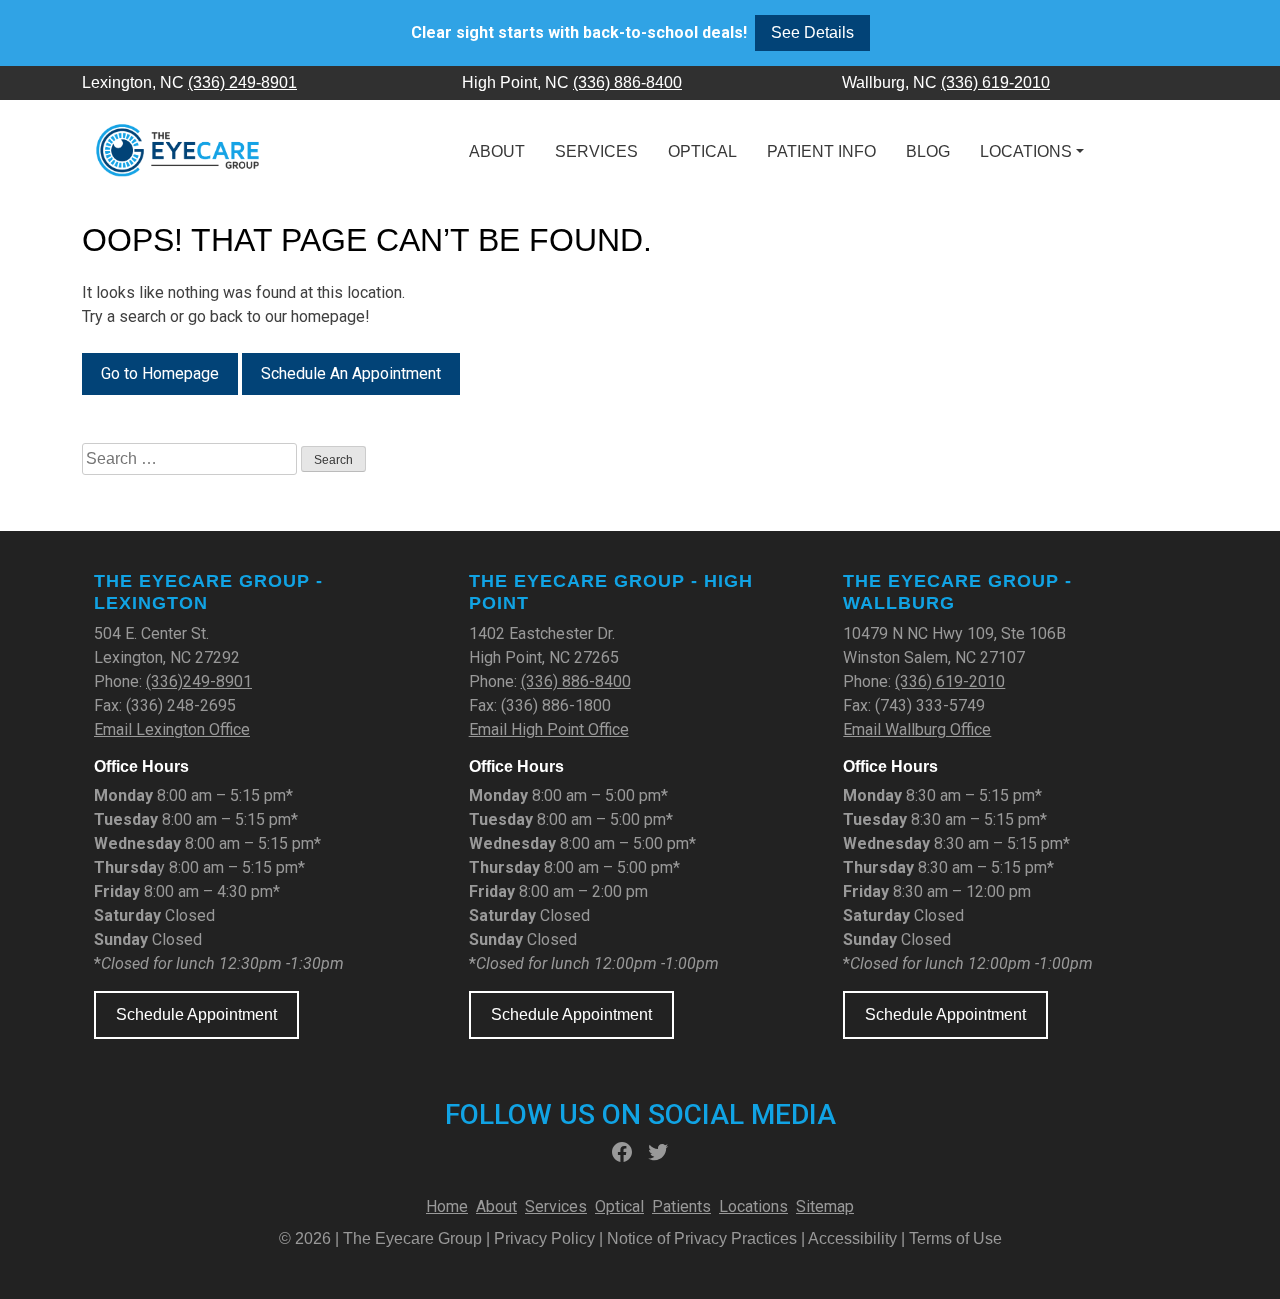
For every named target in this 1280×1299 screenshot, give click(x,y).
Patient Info (821, 151)
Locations (1026, 151)
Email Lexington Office (172, 729)
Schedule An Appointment (351, 373)
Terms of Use (955, 1238)
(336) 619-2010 (995, 82)
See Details (812, 32)
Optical (702, 151)
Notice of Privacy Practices (702, 1238)
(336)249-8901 (199, 681)
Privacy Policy (546, 1238)
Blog (928, 151)
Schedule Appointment (196, 1014)
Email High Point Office (549, 729)
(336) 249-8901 (242, 82)
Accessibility (852, 1238)
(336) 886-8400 (627, 82)
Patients (681, 1206)
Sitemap (825, 1206)
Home (447, 1206)
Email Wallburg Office (917, 729)
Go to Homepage (160, 373)
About (497, 151)
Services (596, 151)
